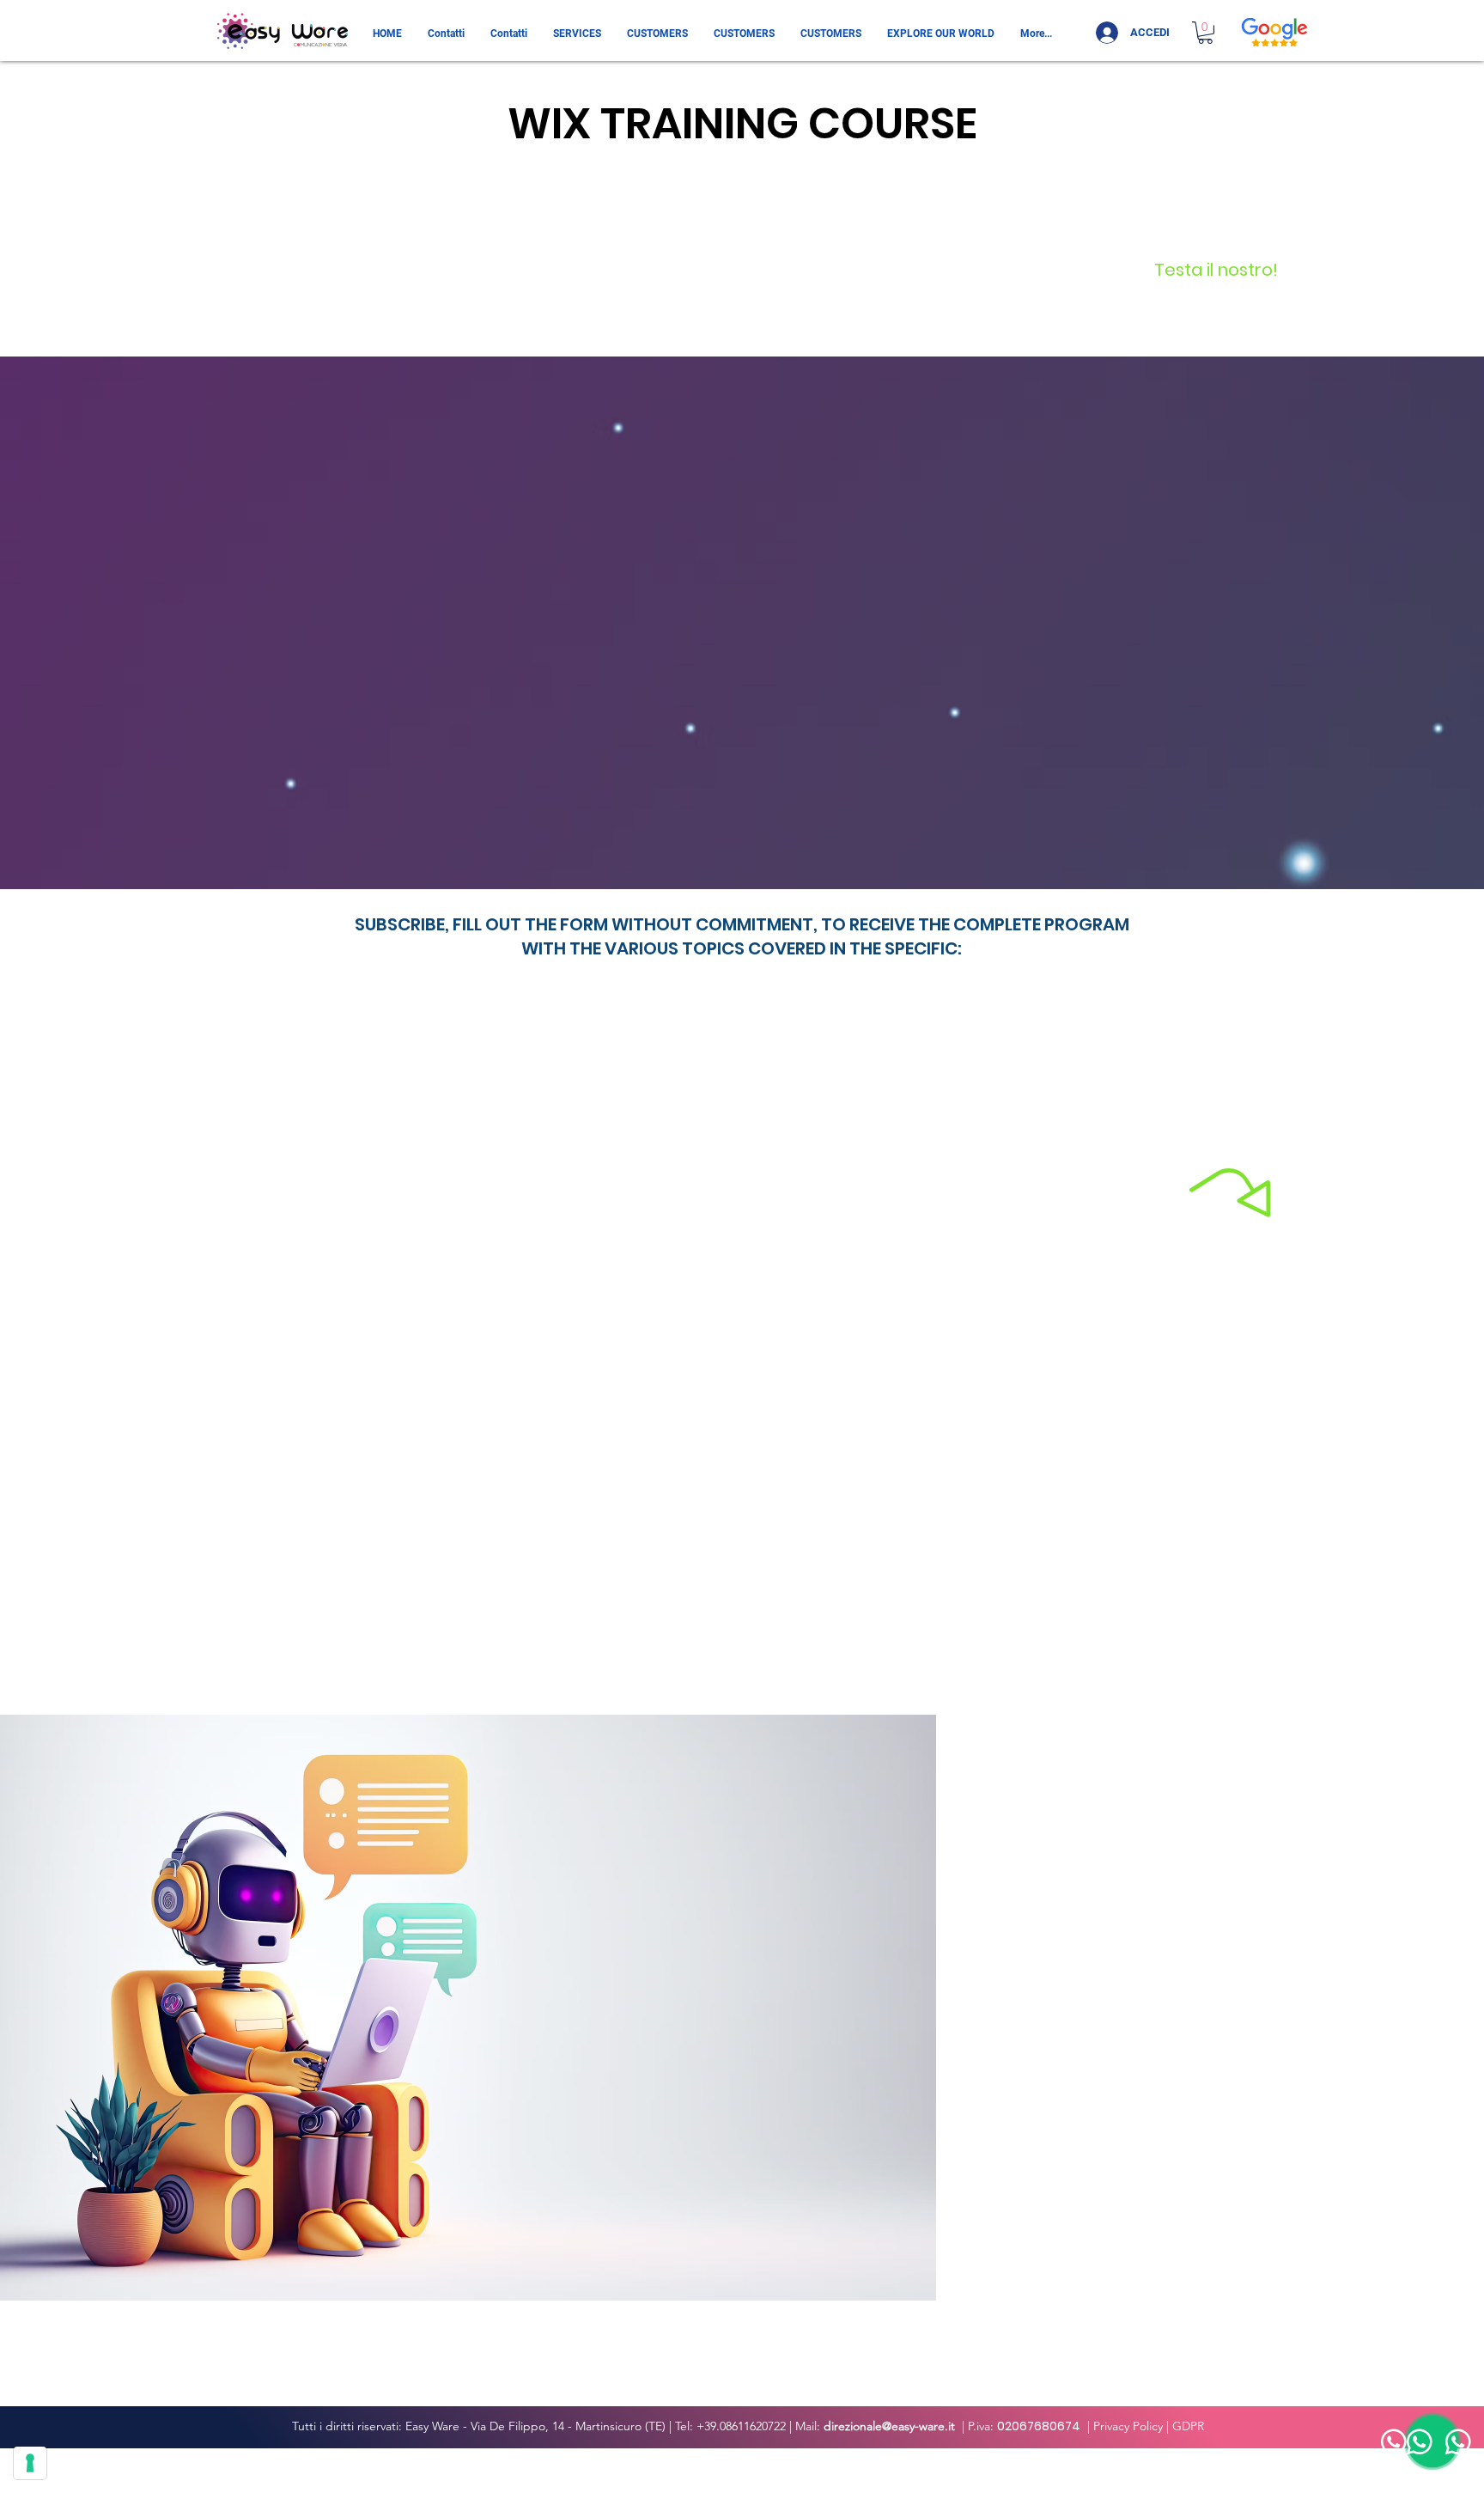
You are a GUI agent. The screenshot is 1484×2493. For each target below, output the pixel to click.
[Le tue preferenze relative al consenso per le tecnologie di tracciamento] (30, 2463)
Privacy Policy (1128, 2426)
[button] (1205, 33)
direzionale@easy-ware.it (889, 2426)
